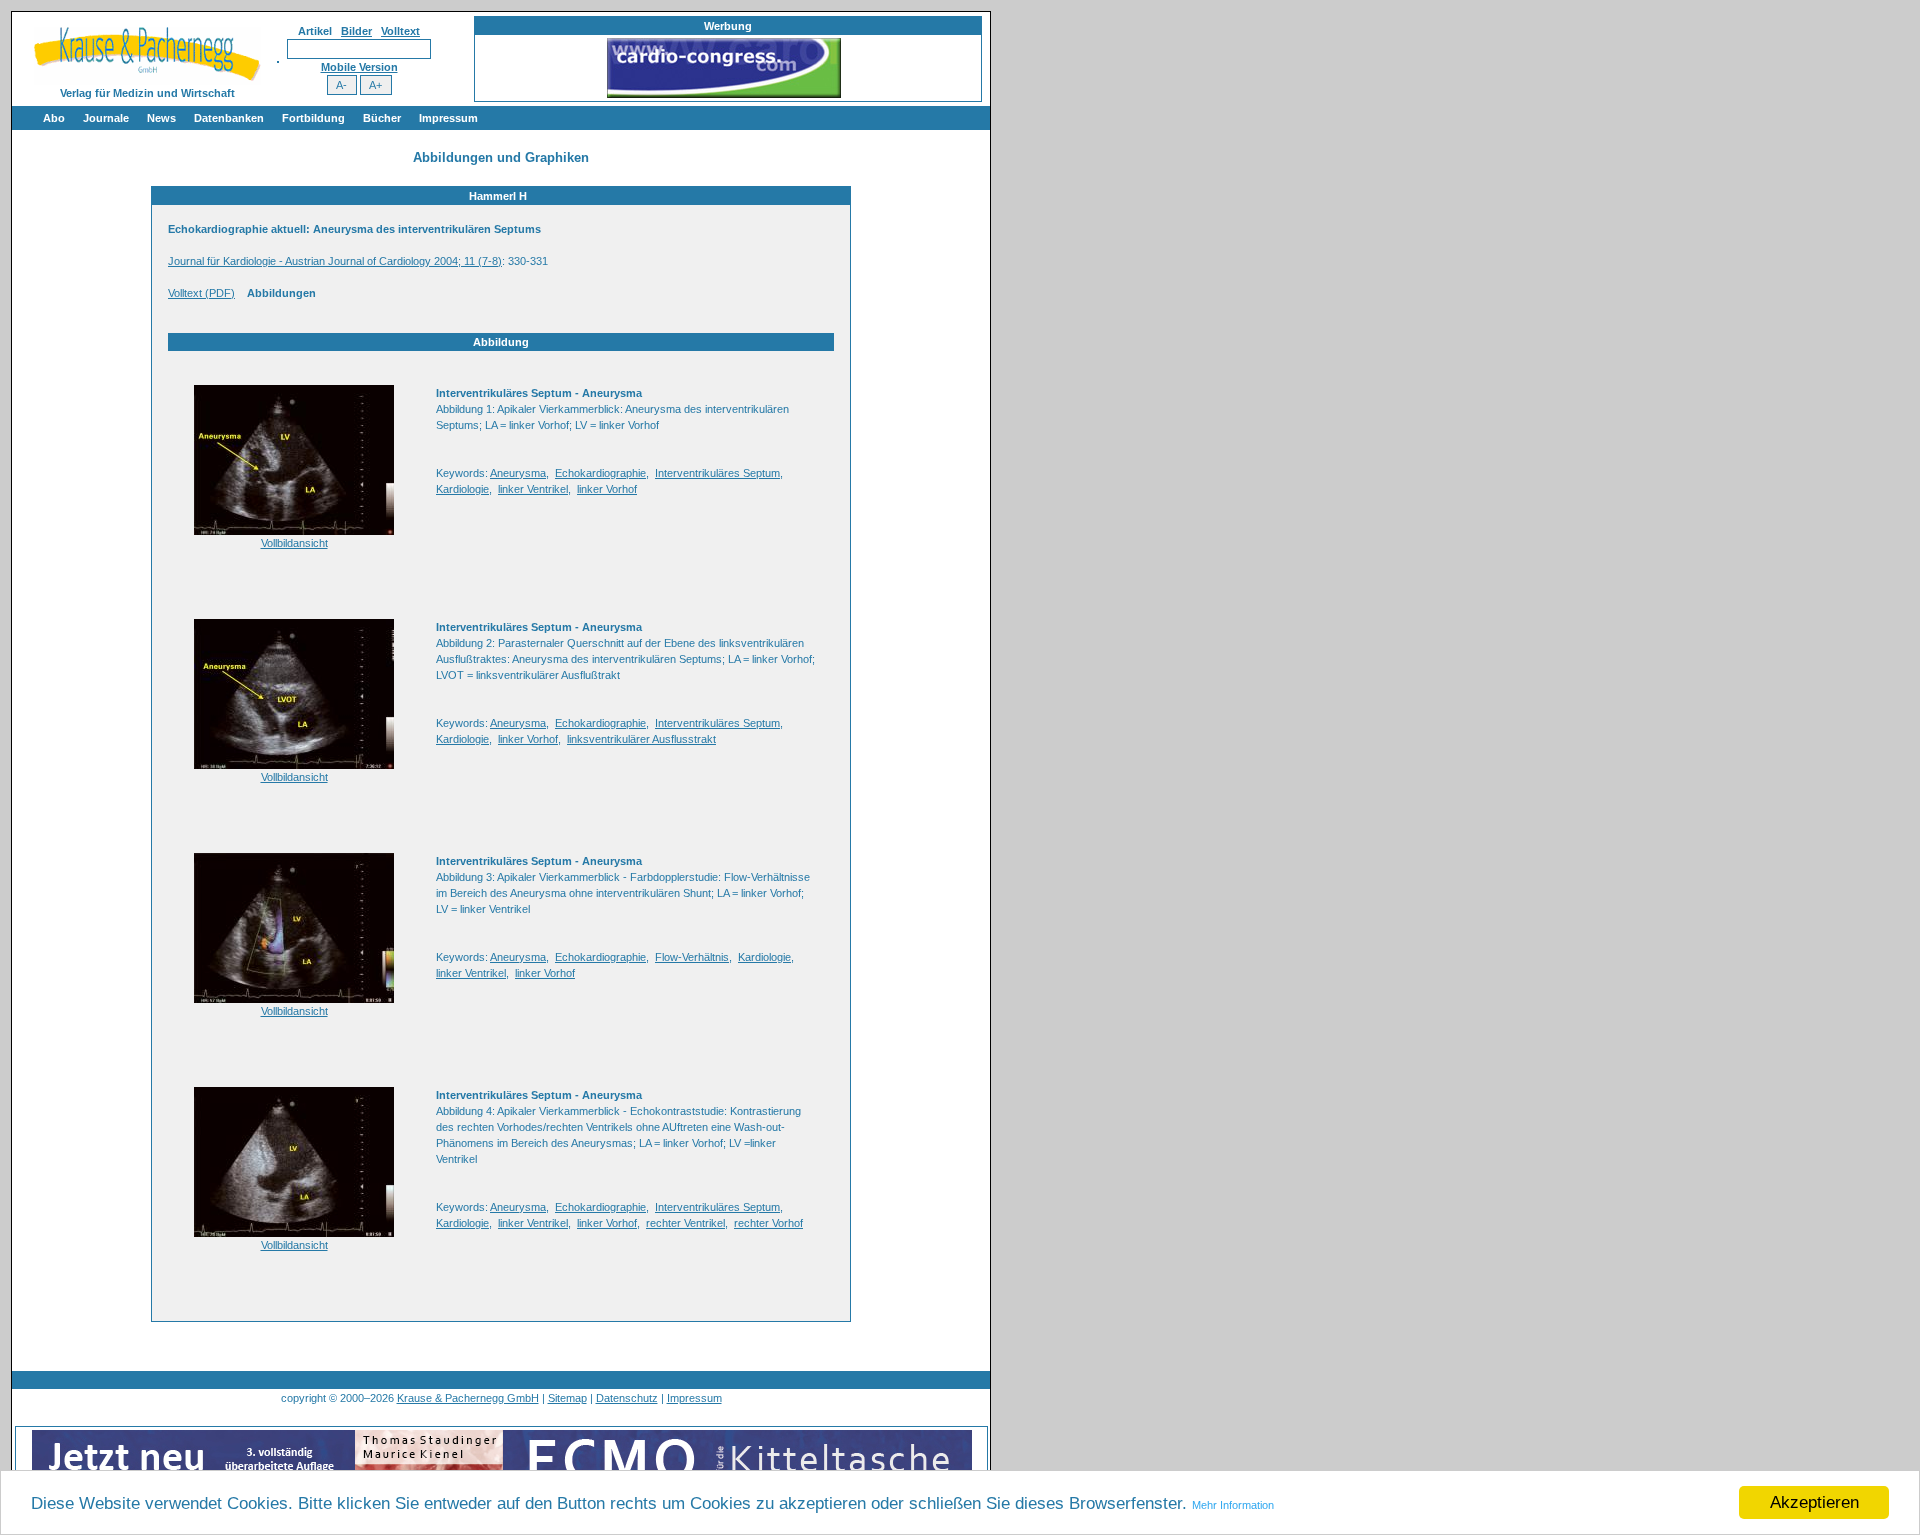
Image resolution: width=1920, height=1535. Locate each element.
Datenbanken (229, 118)
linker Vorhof (607, 489)
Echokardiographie (600, 473)
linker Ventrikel (533, 489)
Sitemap (567, 1398)
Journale (106, 118)
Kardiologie (462, 489)
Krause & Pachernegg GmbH (468, 1398)
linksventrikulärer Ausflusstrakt (641, 739)
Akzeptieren (1814, 1502)
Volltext (400, 31)
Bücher (382, 118)
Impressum (448, 118)
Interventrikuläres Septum (717, 473)
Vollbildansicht (294, 543)
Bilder (356, 31)
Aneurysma (518, 473)
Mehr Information (1233, 1505)
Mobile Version (359, 67)
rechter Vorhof (768, 1223)
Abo (54, 118)
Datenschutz (627, 1398)
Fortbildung (313, 118)
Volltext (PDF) (201, 293)
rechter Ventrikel (685, 1223)
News (161, 118)
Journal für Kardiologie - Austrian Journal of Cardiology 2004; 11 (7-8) (335, 261)
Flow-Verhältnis (692, 957)
